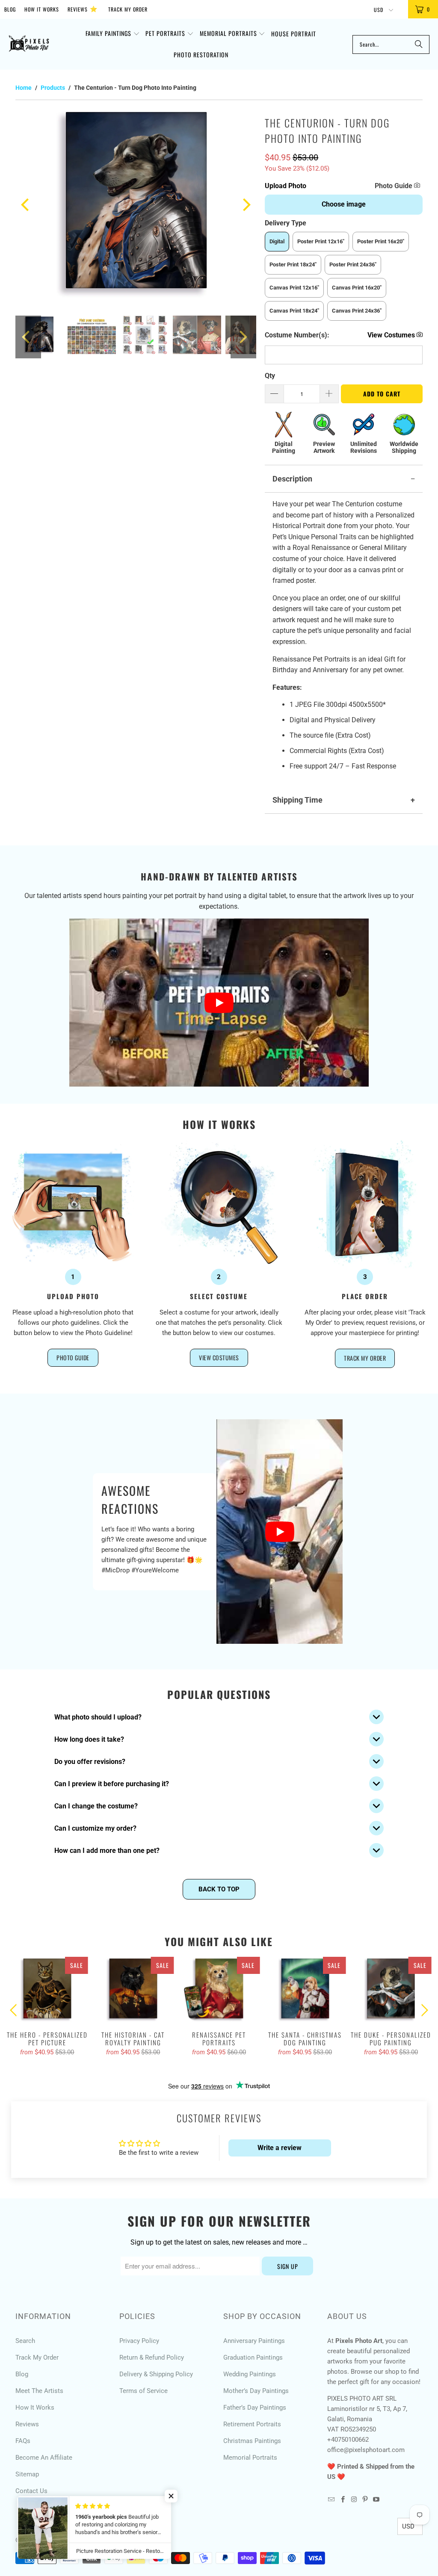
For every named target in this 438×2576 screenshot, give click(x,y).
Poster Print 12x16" (321, 241)
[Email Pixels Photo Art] (331, 2500)
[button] (113, 34)
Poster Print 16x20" (381, 241)
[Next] (246, 205)
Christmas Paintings (252, 2441)
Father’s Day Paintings (255, 2408)
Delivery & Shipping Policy (156, 2374)
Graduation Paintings (253, 2357)
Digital (277, 241)
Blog (10, 9)
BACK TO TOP (219, 1889)
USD (379, 10)
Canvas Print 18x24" (294, 311)
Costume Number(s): (297, 335)
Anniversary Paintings (254, 2341)
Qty (270, 376)
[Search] (419, 44)
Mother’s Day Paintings (256, 2391)
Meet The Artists (39, 2391)
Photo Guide (394, 186)
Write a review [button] (280, 2148)
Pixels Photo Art (61, 2540)
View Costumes (219, 1357)
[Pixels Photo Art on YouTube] (376, 2500)
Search (25, 2341)
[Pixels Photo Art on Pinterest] (365, 2500)
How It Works (42, 9)
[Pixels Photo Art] (29, 45)
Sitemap (27, 2474)
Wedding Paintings (250, 2374)
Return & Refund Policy (152, 2357)
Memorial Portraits (250, 2458)
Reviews (83, 8)
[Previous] (26, 205)
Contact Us (31, 2491)
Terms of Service (144, 2391)
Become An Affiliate (44, 2458)
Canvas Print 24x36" (357, 311)
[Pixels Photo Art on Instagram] (354, 2500)
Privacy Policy (139, 2341)
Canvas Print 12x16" (294, 288)
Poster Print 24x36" (353, 264)
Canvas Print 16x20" (357, 288)
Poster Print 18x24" (293, 264)
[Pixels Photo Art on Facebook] (343, 2500)
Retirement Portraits (252, 2424)
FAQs (23, 2441)
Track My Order (128, 9)
